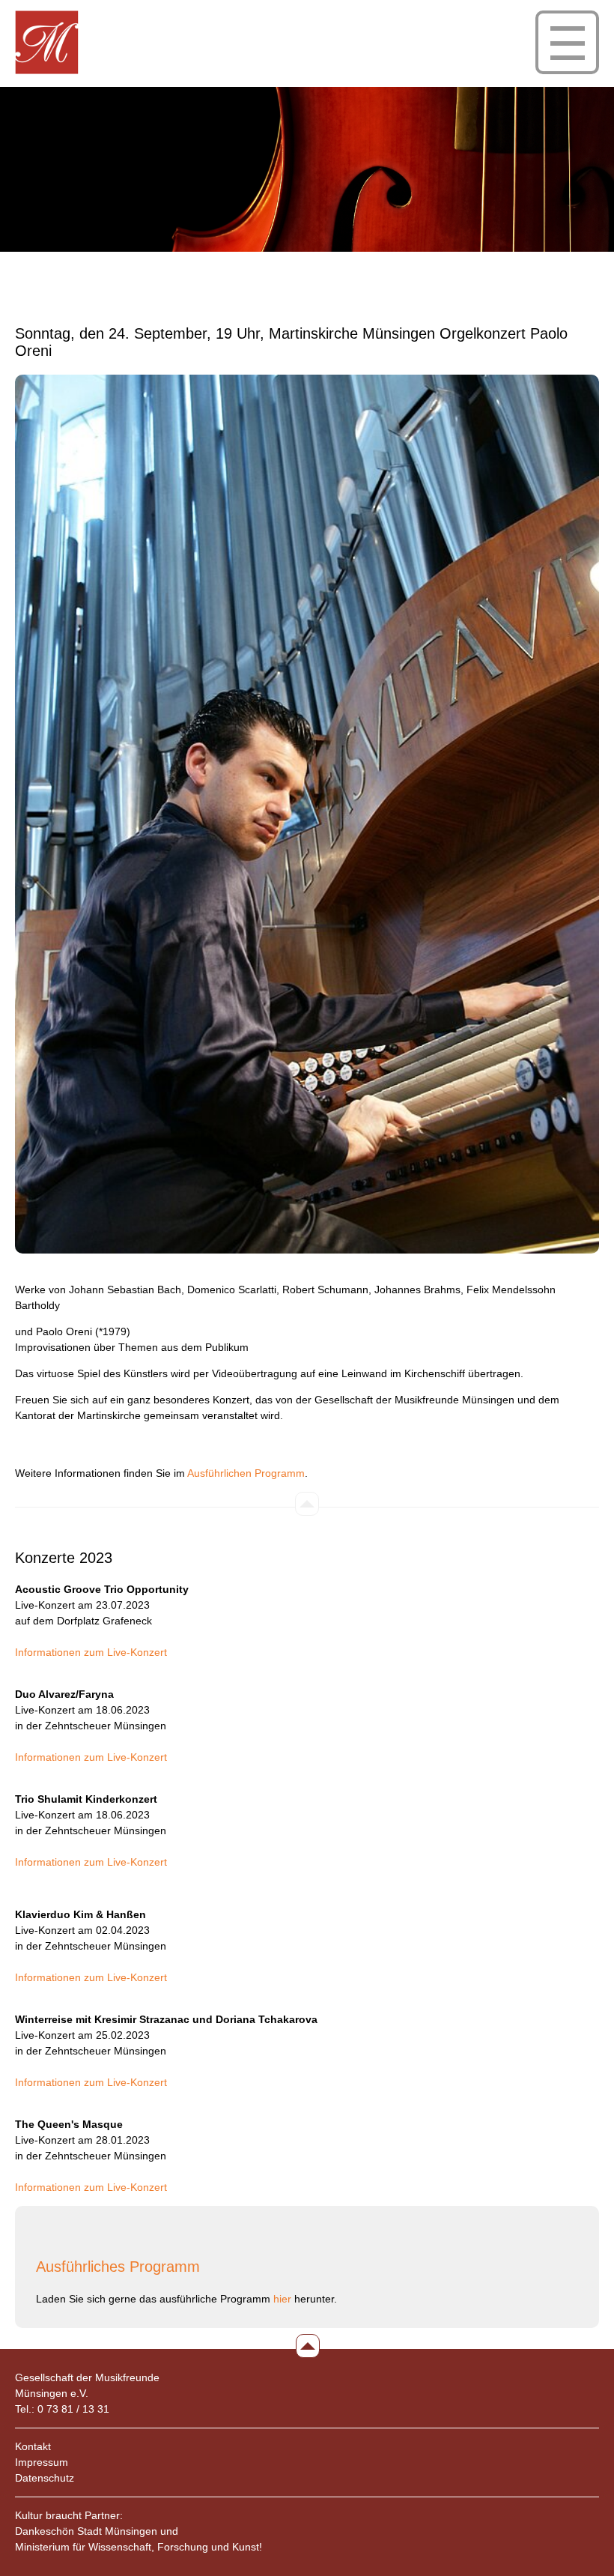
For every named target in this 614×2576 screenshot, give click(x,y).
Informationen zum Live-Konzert (91, 1652)
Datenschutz (45, 2478)
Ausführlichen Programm (246, 1473)
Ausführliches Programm (118, 2267)
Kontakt (33, 2446)
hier (282, 2299)
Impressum (42, 2462)
